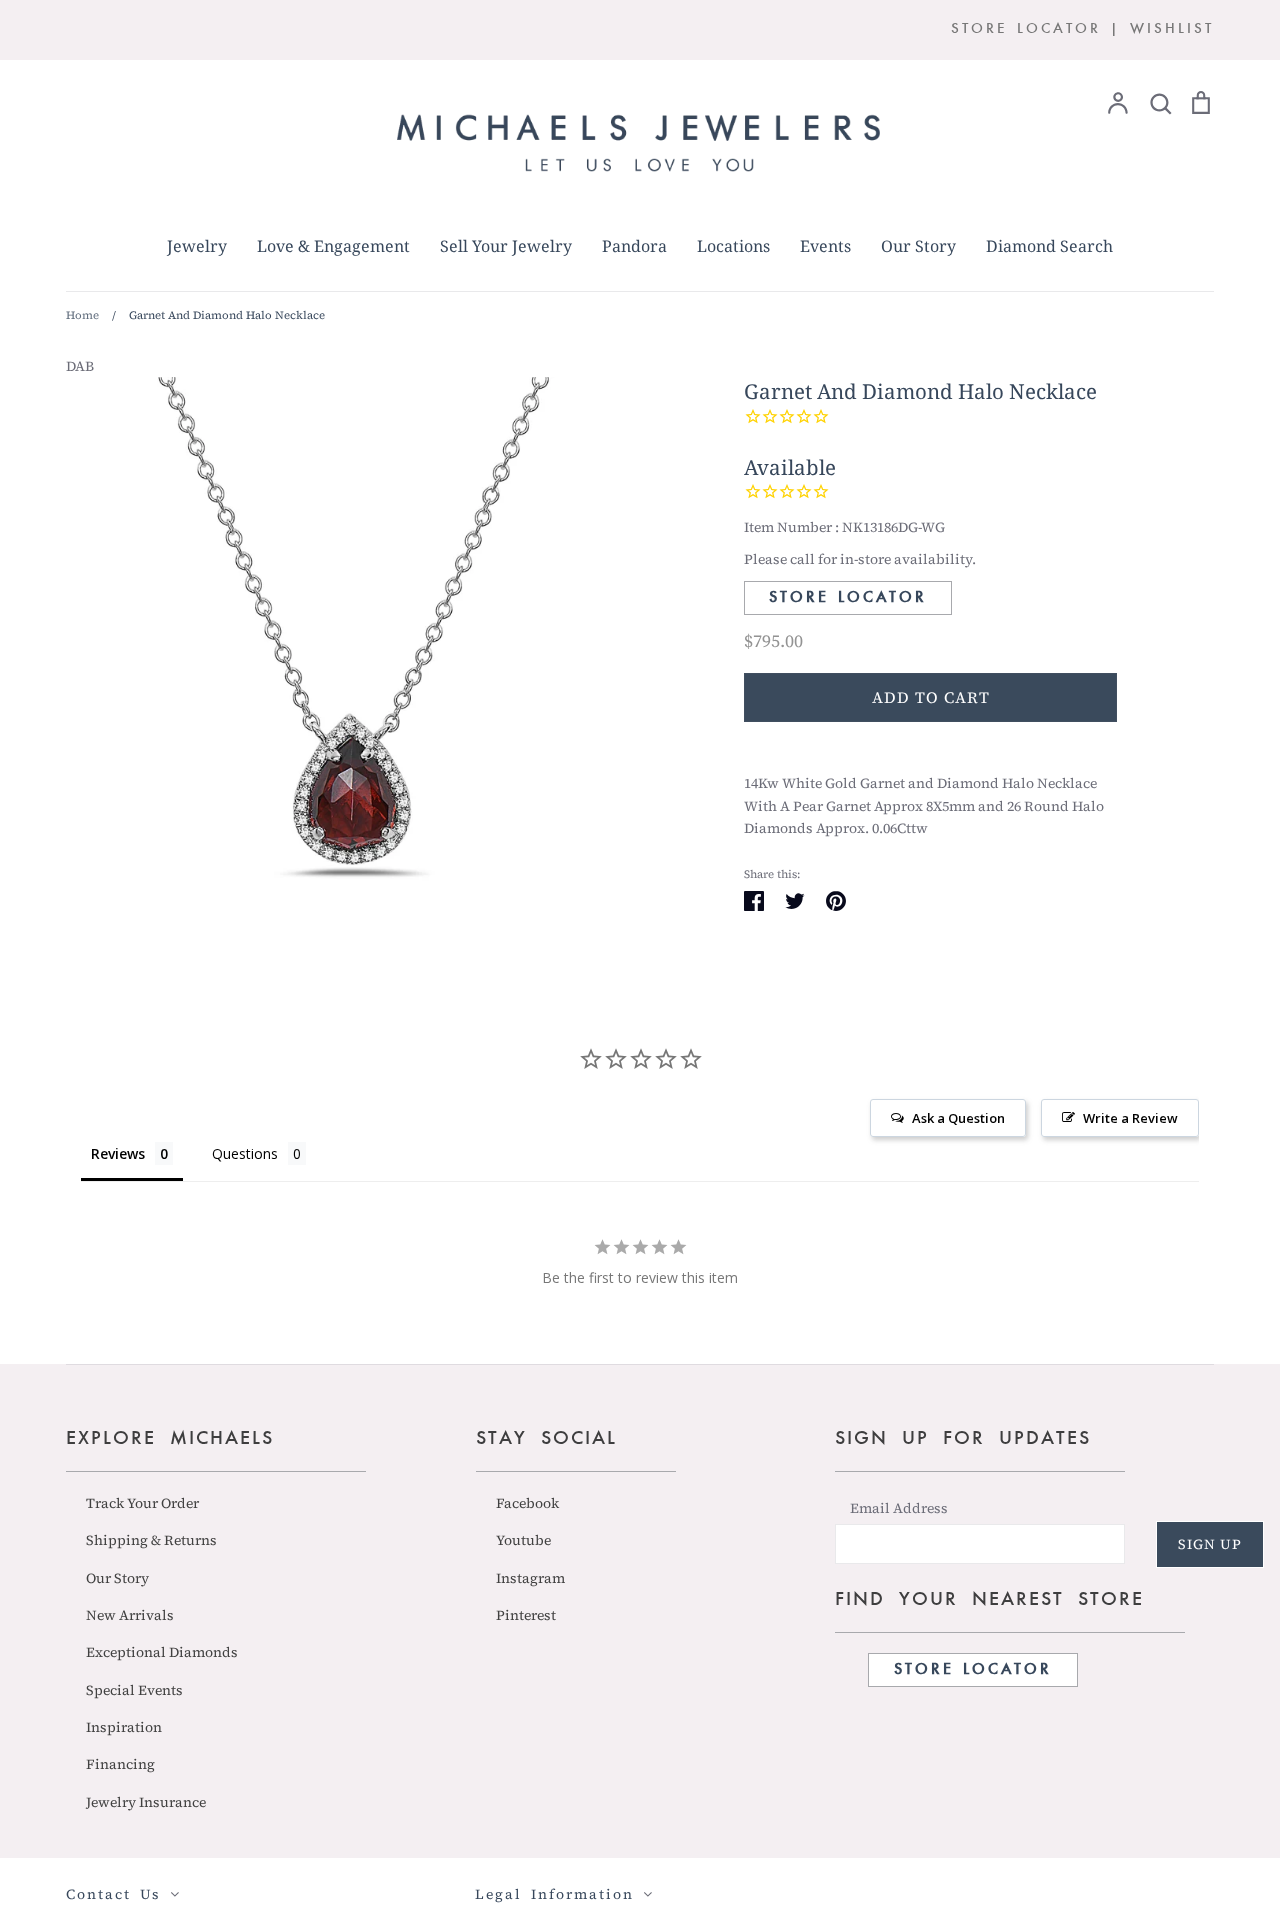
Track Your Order (142, 1503)
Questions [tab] (245, 1153)
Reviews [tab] (118, 1153)
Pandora (634, 246)
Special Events (134, 1690)
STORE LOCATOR (1026, 29)
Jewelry (197, 246)
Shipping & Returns (151, 1540)
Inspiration (124, 1727)
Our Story (918, 246)
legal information (559, 1894)
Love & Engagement (333, 246)
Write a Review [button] (1130, 1118)
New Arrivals (130, 1615)
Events (825, 246)
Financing (120, 1764)
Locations (733, 246)
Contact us (118, 1894)
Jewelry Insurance (146, 1802)
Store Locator (848, 598)
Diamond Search (1049, 246)
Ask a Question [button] (958, 1118)
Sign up (1210, 1544)
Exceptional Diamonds (162, 1652)
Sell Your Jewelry (506, 246)
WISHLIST (1172, 29)
